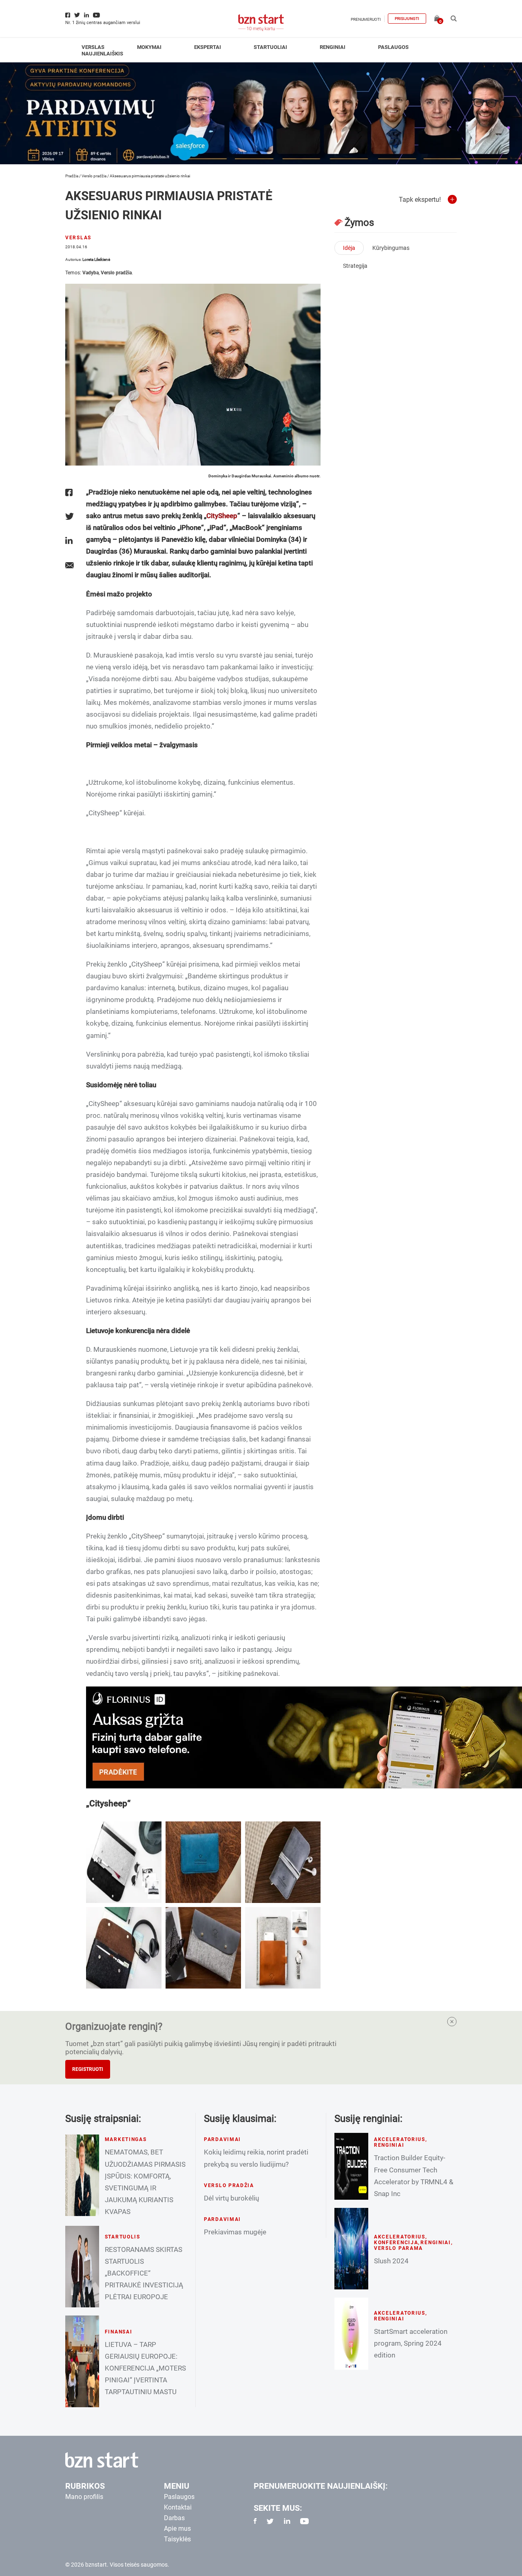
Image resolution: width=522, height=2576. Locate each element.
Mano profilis (84, 2497)
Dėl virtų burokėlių (231, 2198)
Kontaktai (178, 2507)
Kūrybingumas (391, 248)
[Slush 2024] (351, 2249)
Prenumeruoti (366, 19)
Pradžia (72, 176)
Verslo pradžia (94, 176)
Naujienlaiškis (102, 54)
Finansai (119, 2332)
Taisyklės (177, 2539)
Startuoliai (270, 47)
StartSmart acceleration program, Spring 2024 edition (411, 2343)
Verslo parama (398, 2248)
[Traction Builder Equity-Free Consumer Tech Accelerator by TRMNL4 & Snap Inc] (351, 2166)
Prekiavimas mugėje (235, 2232)
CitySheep (222, 516)
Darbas (174, 2518)
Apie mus (177, 2529)
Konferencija (396, 2243)
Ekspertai (208, 47)
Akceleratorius (400, 2139)
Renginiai (333, 47)
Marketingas (126, 2139)
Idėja (349, 248)
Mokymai (149, 47)
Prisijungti (407, 19)
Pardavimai (222, 2139)
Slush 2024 (391, 2261)
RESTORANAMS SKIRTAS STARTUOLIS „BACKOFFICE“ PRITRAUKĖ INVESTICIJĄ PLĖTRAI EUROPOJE (144, 2273)
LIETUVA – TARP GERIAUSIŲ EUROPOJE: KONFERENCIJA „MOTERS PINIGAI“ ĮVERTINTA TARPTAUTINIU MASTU (145, 2368)
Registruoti (88, 2069)
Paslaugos (393, 47)
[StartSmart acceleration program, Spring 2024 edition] (351, 2334)
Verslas (93, 47)
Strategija (355, 266)
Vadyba (91, 273)
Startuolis (123, 2237)
